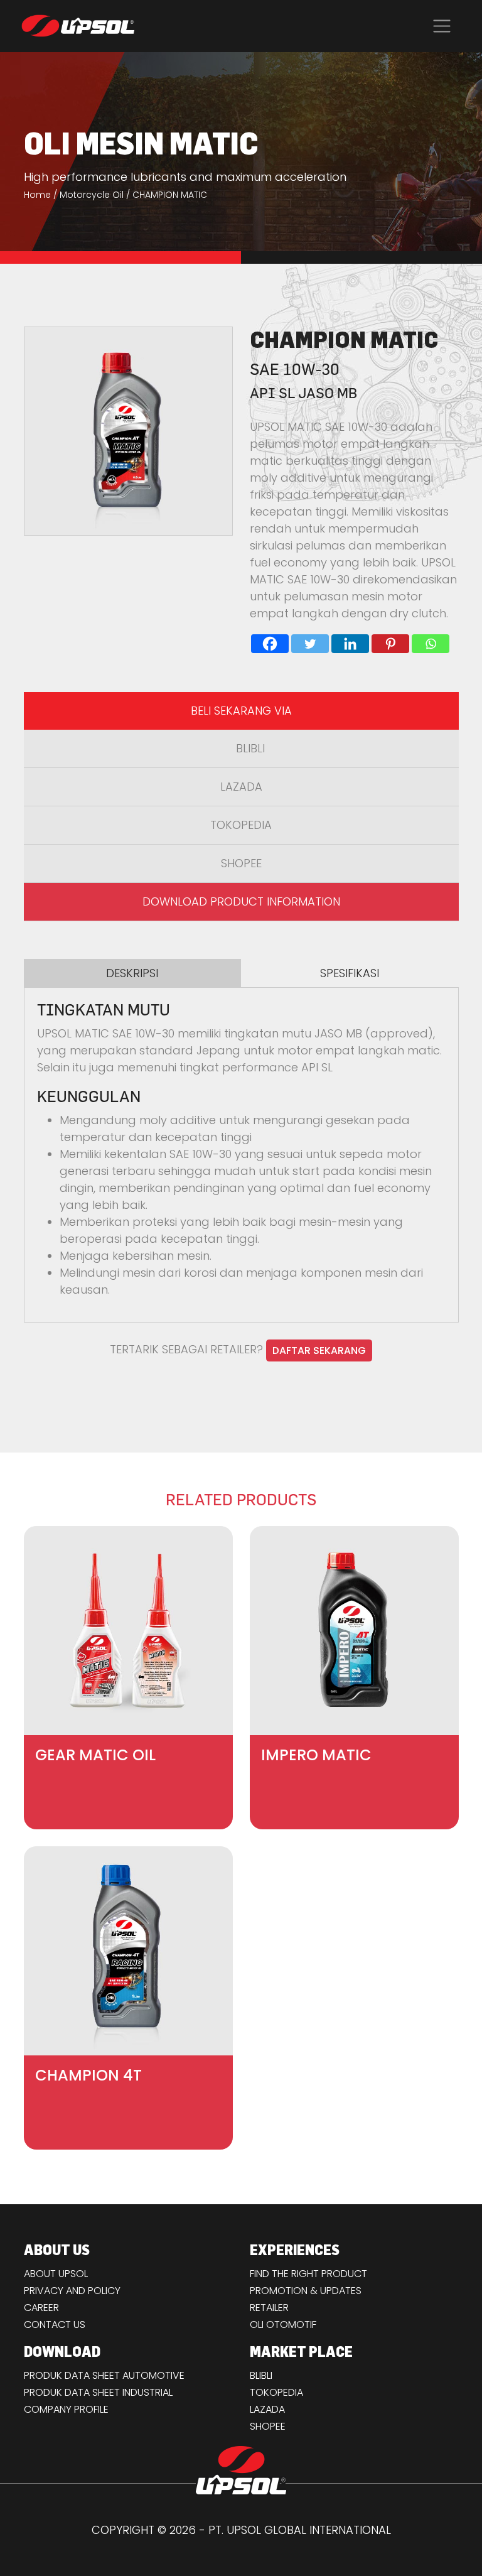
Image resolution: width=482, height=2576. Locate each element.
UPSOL (78, 26)
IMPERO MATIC (316, 1755)
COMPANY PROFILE (66, 2409)
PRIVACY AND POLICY (72, 2291)
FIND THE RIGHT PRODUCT (308, 2274)
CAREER (41, 2308)
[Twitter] (310, 644)
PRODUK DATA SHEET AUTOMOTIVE (104, 2375)
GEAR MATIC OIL (95, 1755)
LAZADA (241, 787)
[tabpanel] (241, 1150)
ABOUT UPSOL (56, 2274)
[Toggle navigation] (442, 26)
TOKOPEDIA (241, 825)
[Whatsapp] (431, 644)
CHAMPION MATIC (170, 195)
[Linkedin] (350, 644)
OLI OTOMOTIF (283, 2324)
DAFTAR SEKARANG (319, 1350)
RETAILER (269, 2308)
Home (37, 195)
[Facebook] (270, 644)
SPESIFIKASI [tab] (350, 973)
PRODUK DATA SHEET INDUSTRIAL (98, 2392)
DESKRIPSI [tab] (132, 973)
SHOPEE (241, 863)
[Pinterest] (390, 644)
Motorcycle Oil (92, 195)
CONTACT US (55, 2324)
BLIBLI (250, 748)
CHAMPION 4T (88, 2075)
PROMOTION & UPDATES (306, 2291)
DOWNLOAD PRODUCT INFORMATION (241, 901)
